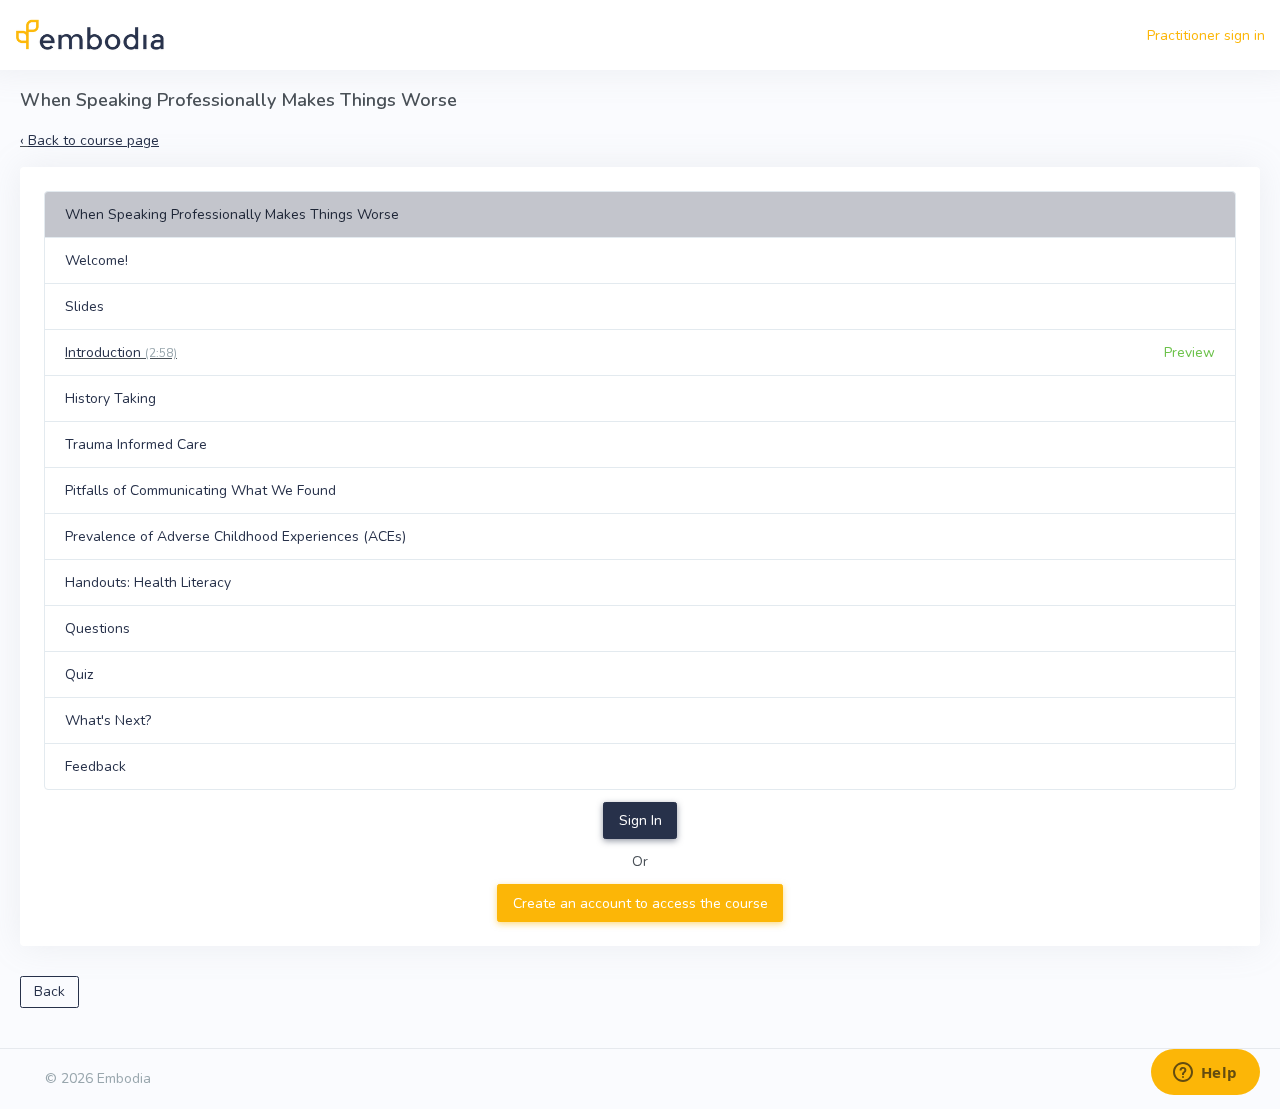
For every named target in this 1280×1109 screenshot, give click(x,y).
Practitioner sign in (1206, 35)
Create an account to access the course (640, 903)
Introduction (121, 352)
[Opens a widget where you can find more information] (1205, 1074)
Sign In (640, 820)
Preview (1189, 352)
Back (49, 991)
